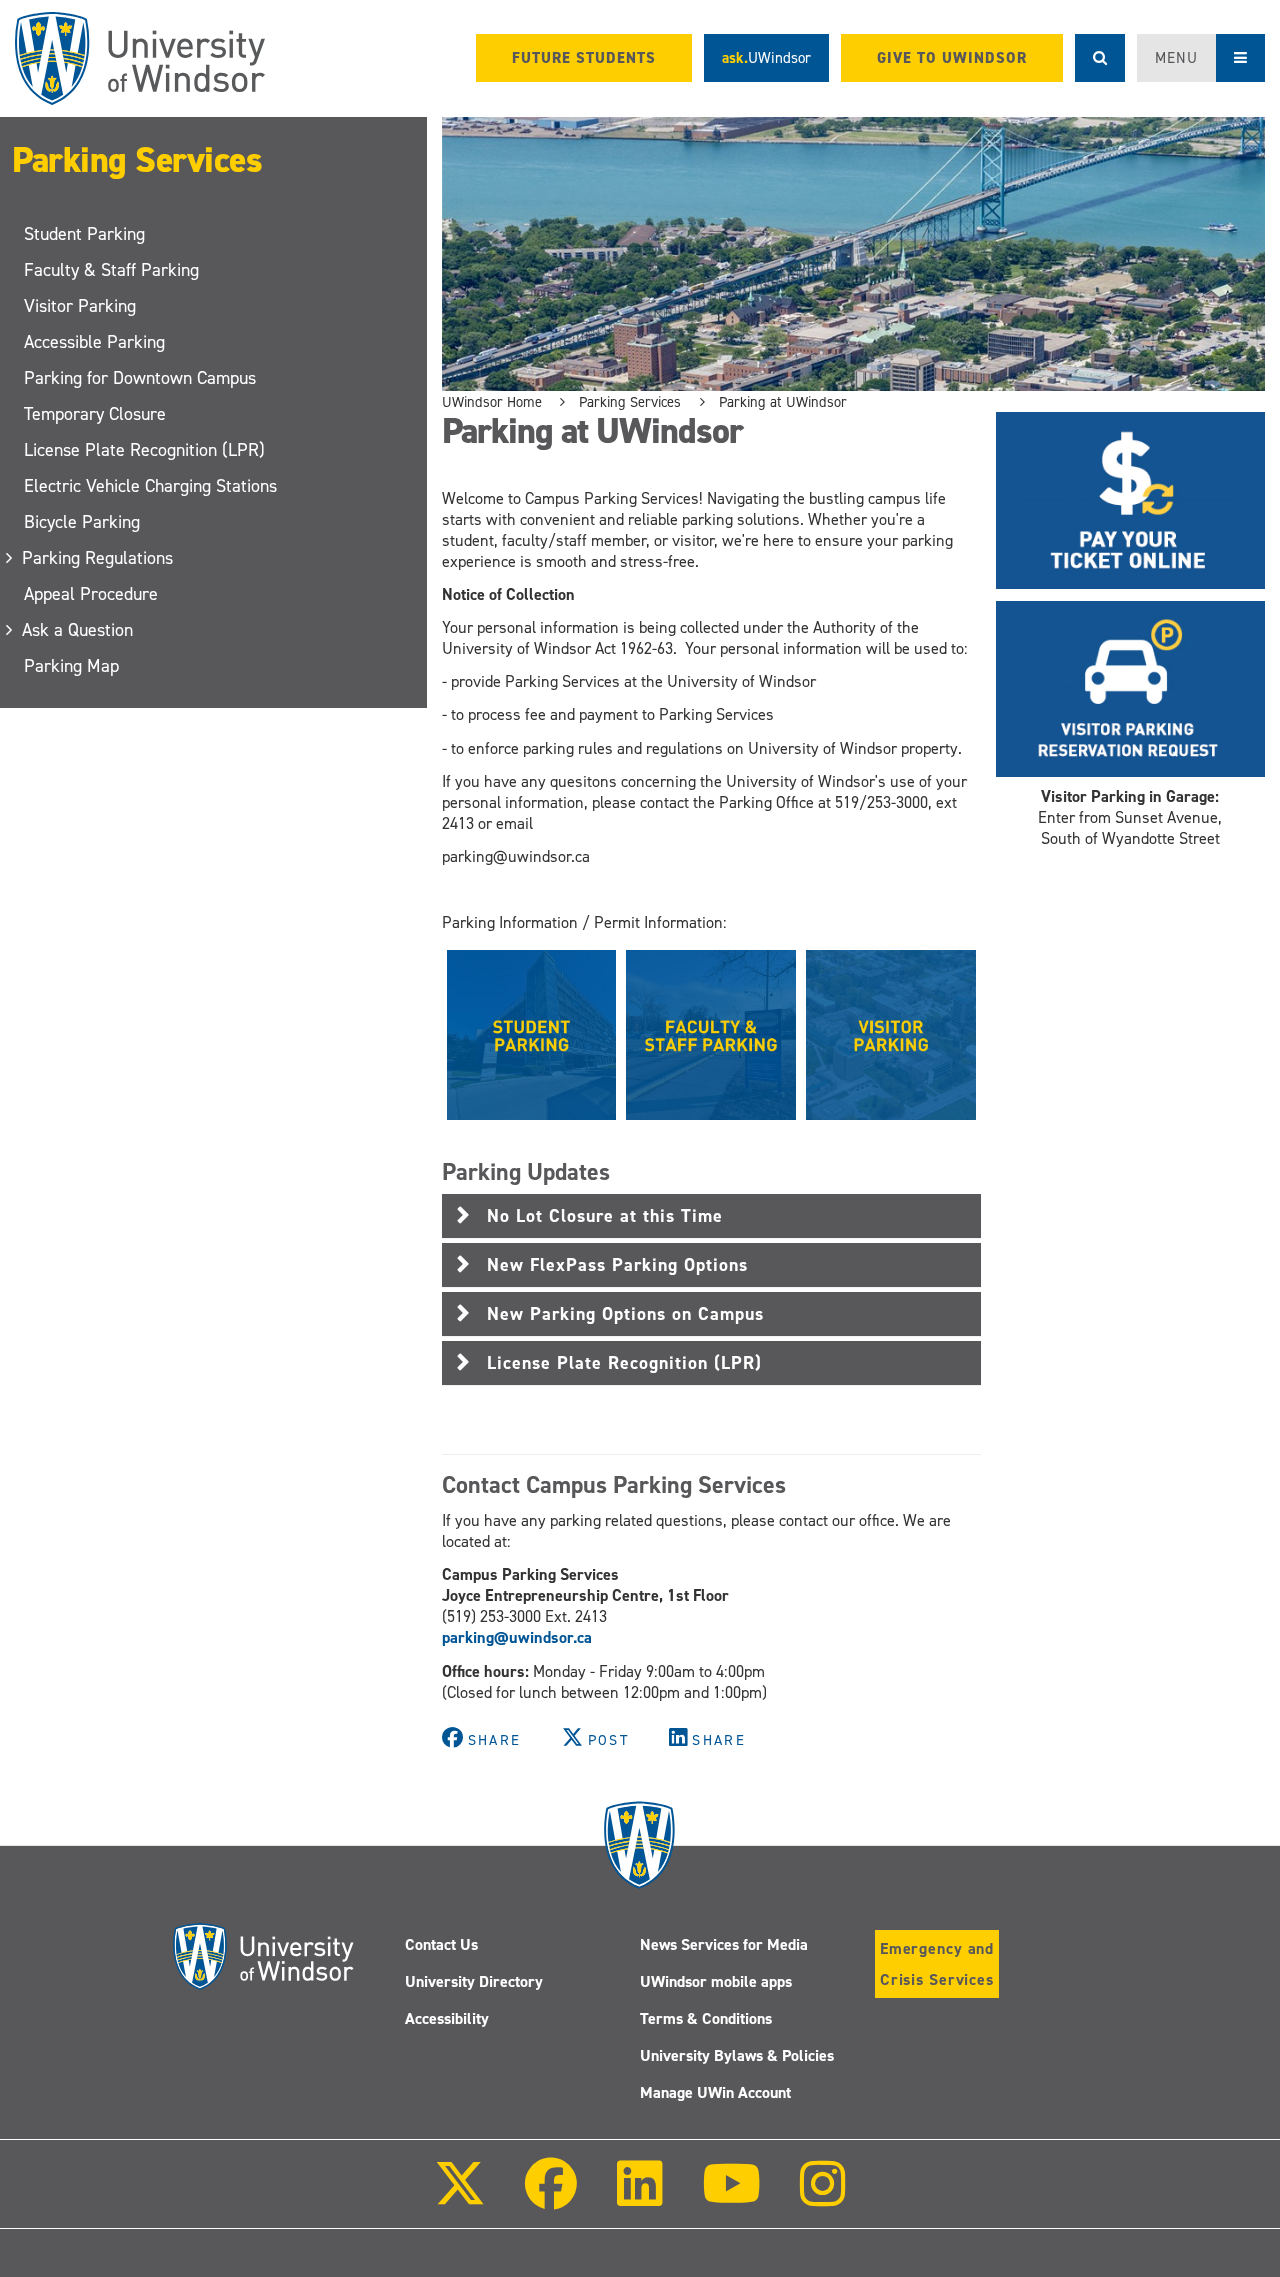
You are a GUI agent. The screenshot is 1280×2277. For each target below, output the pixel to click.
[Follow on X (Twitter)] (460, 2197)
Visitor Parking (80, 306)
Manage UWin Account (715, 2092)
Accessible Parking (94, 342)
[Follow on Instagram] (823, 2197)
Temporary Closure (95, 414)
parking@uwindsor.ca (517, 1637)
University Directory (474, 1981)
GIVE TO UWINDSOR (952, 58)
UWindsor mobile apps (716, 1981)
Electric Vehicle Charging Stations (150, 486)
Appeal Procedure (91, 594)
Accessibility (447, 2018)
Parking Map (71, 666)
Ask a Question (78, 630)
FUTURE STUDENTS (584, 58)
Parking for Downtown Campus (140, 378)
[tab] (711, 1216)
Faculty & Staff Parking (111, 270)
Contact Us (441, 1944)
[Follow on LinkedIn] (639, 2197)
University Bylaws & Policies (737, 2055)
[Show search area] (1100, 58)
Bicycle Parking (82, 522)
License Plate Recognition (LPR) (144, 450)
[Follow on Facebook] (551, 2197)
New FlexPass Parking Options (617, 1265)
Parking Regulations (98, 558)
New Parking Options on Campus (625, 1314)
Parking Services (137, 160)
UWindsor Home (492, 402)
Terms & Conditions (706, 2018)
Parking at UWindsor (783, 402)
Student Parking (84, 234)
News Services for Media (724, 1944)
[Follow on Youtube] (731, 2197)
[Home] (140, 58)
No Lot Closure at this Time (605, 1216)
